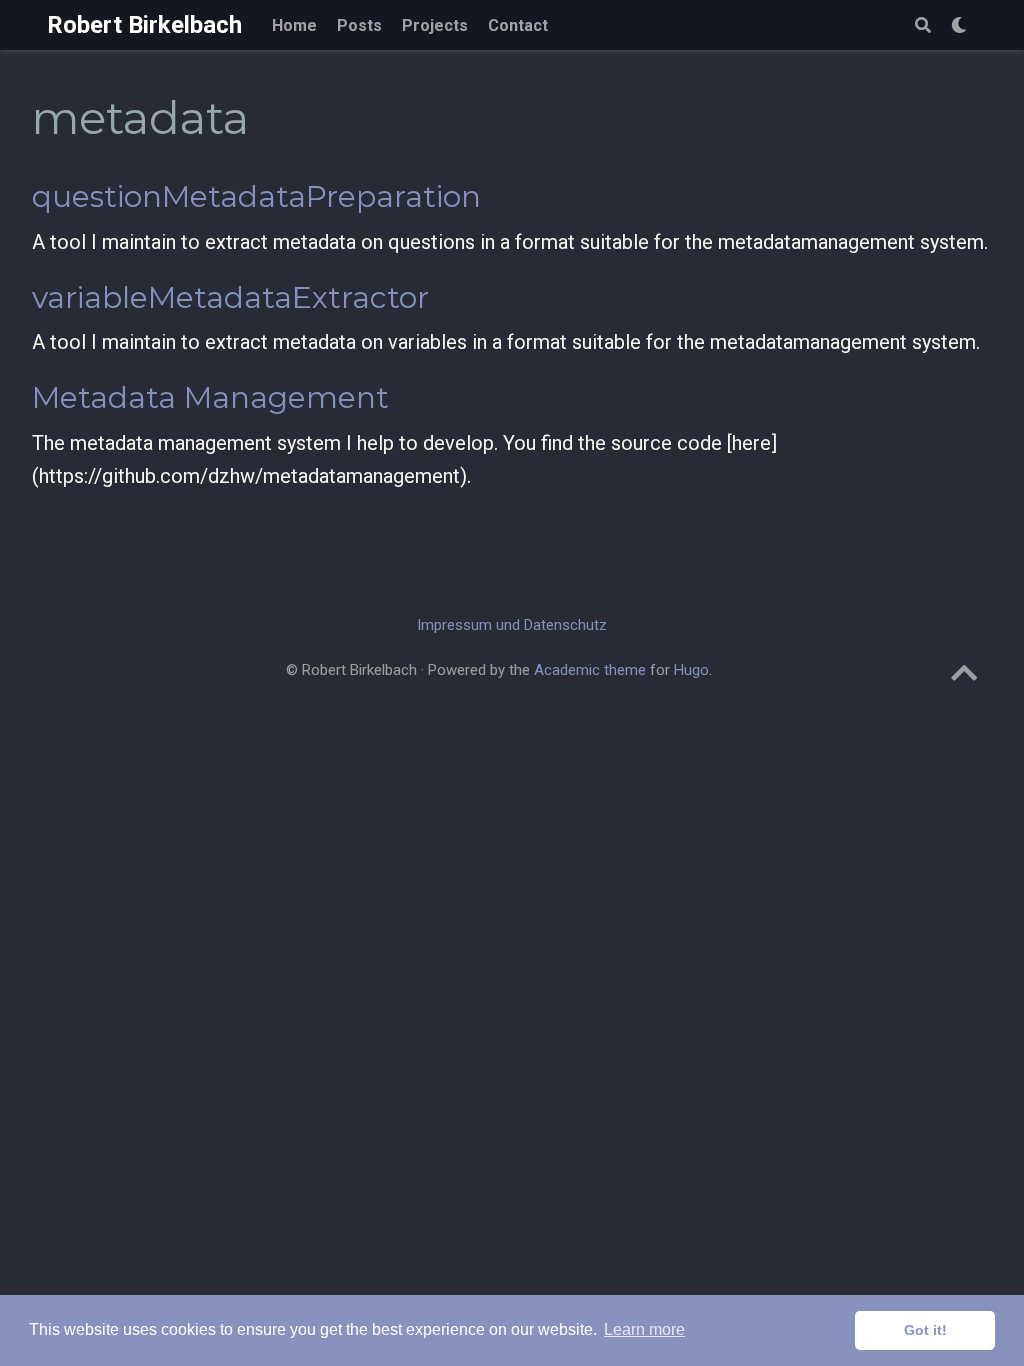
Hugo (691, 670)
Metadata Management (210, 397)
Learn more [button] (644, 1329)
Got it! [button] (925, 1330)
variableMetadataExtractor (230, 297)
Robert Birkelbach (144, 25)
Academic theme (590, 670)
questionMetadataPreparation (256, 196)
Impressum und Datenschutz (512, 625)
